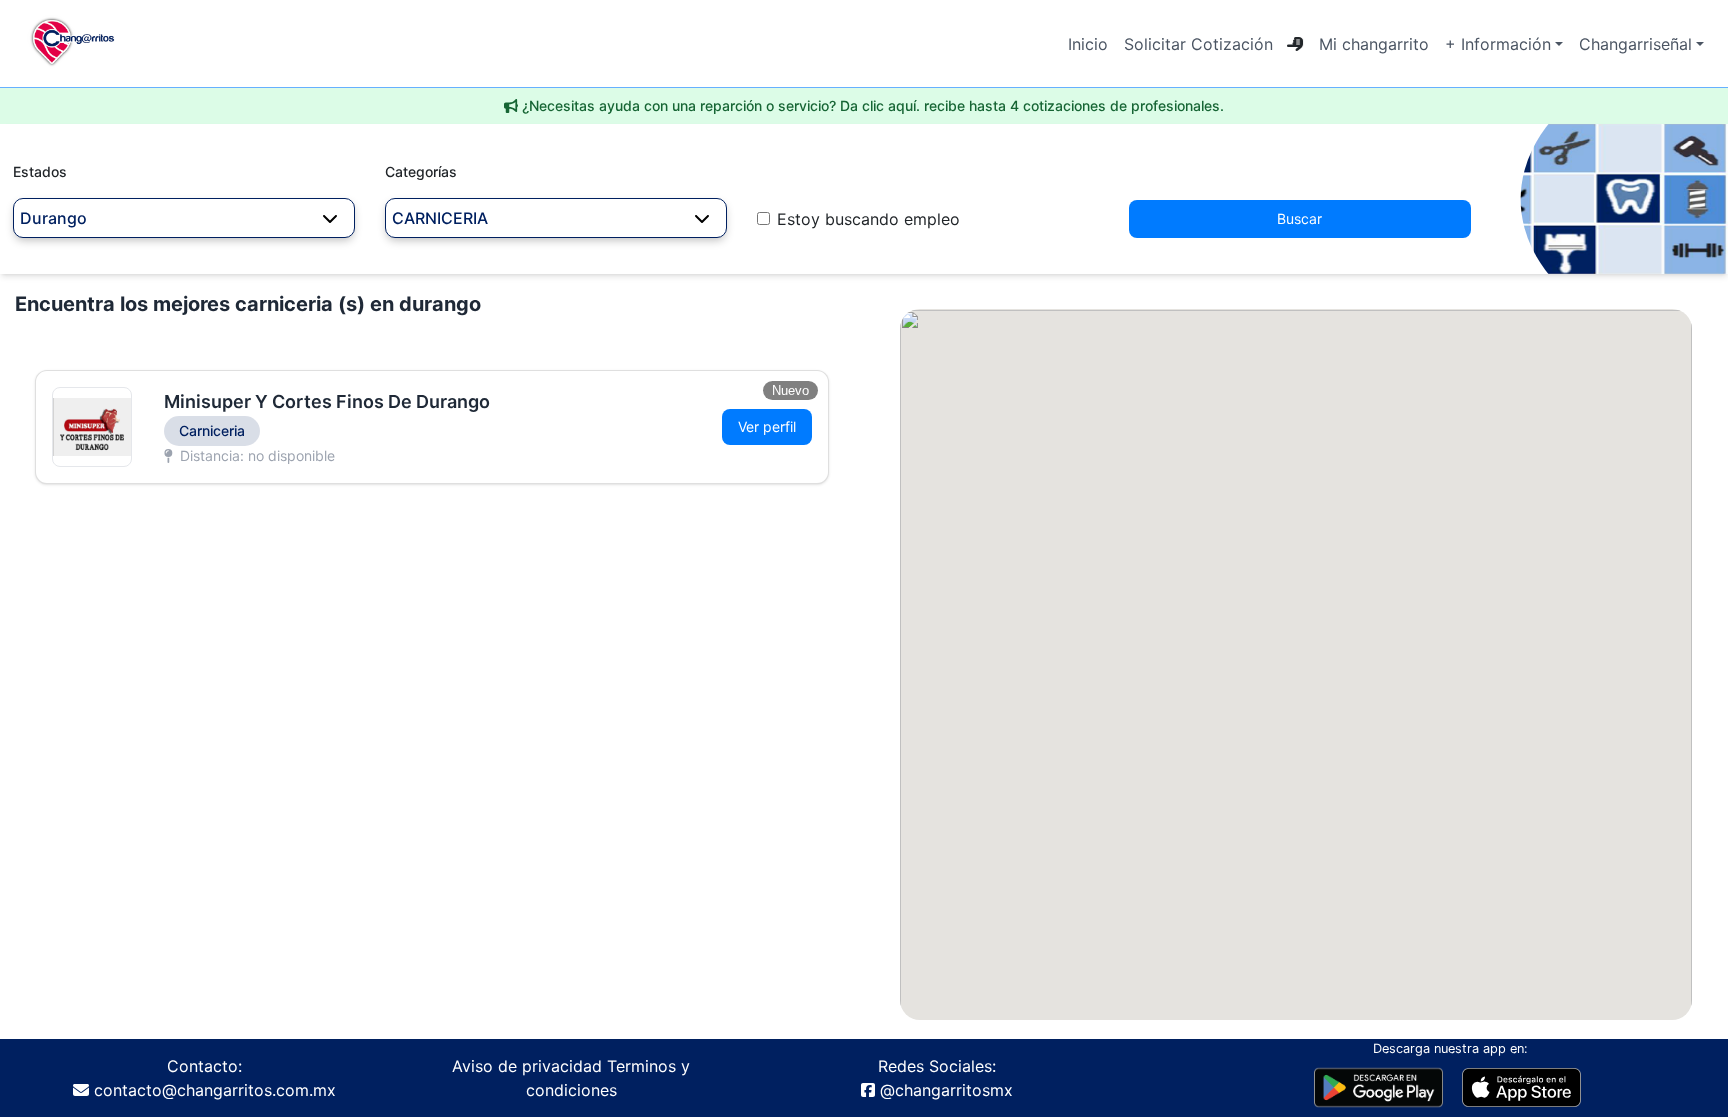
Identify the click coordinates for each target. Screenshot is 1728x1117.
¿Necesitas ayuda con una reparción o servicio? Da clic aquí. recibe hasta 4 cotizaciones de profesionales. (873, 105)
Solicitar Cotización (1198, 44)
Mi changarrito (1374, 44)
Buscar (1299, 218)
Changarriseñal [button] (1635, 44)
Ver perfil (767, 426)
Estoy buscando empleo (868, 219)
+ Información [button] (1498, 44)
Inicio (1088, 44)
